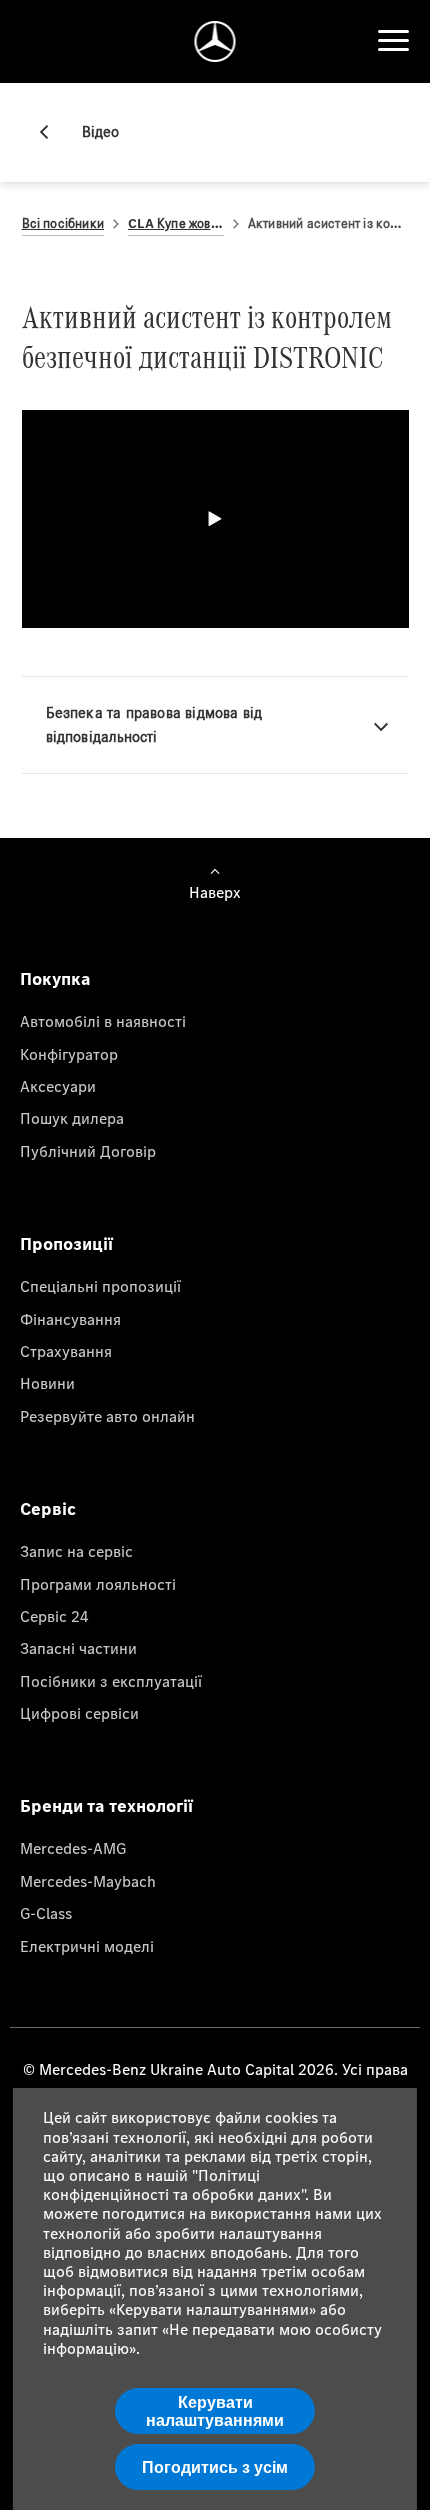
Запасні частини (78, 1648)
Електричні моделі (87, 1946)
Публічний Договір (88, 1151)
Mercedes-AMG (73, 1848)
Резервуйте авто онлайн (107, 1416)
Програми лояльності (98, 1584)
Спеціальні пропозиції (100, 1286)
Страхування (66, 1351)
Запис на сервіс (76, 1551)
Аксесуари (58, 1086)
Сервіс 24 (54, 1616)
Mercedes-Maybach (88, 1881)
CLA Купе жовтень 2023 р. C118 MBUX (176, 223)
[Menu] (393, 41)
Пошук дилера (72, 1118)
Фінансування (70, 1319)
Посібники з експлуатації (111, 1681)
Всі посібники (63, 223)
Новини (47, 1383)
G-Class (46, 1913)
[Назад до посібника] (52, 132)
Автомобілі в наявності (103, 1021)
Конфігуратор (69, 1054)
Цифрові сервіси (79, 1713)
